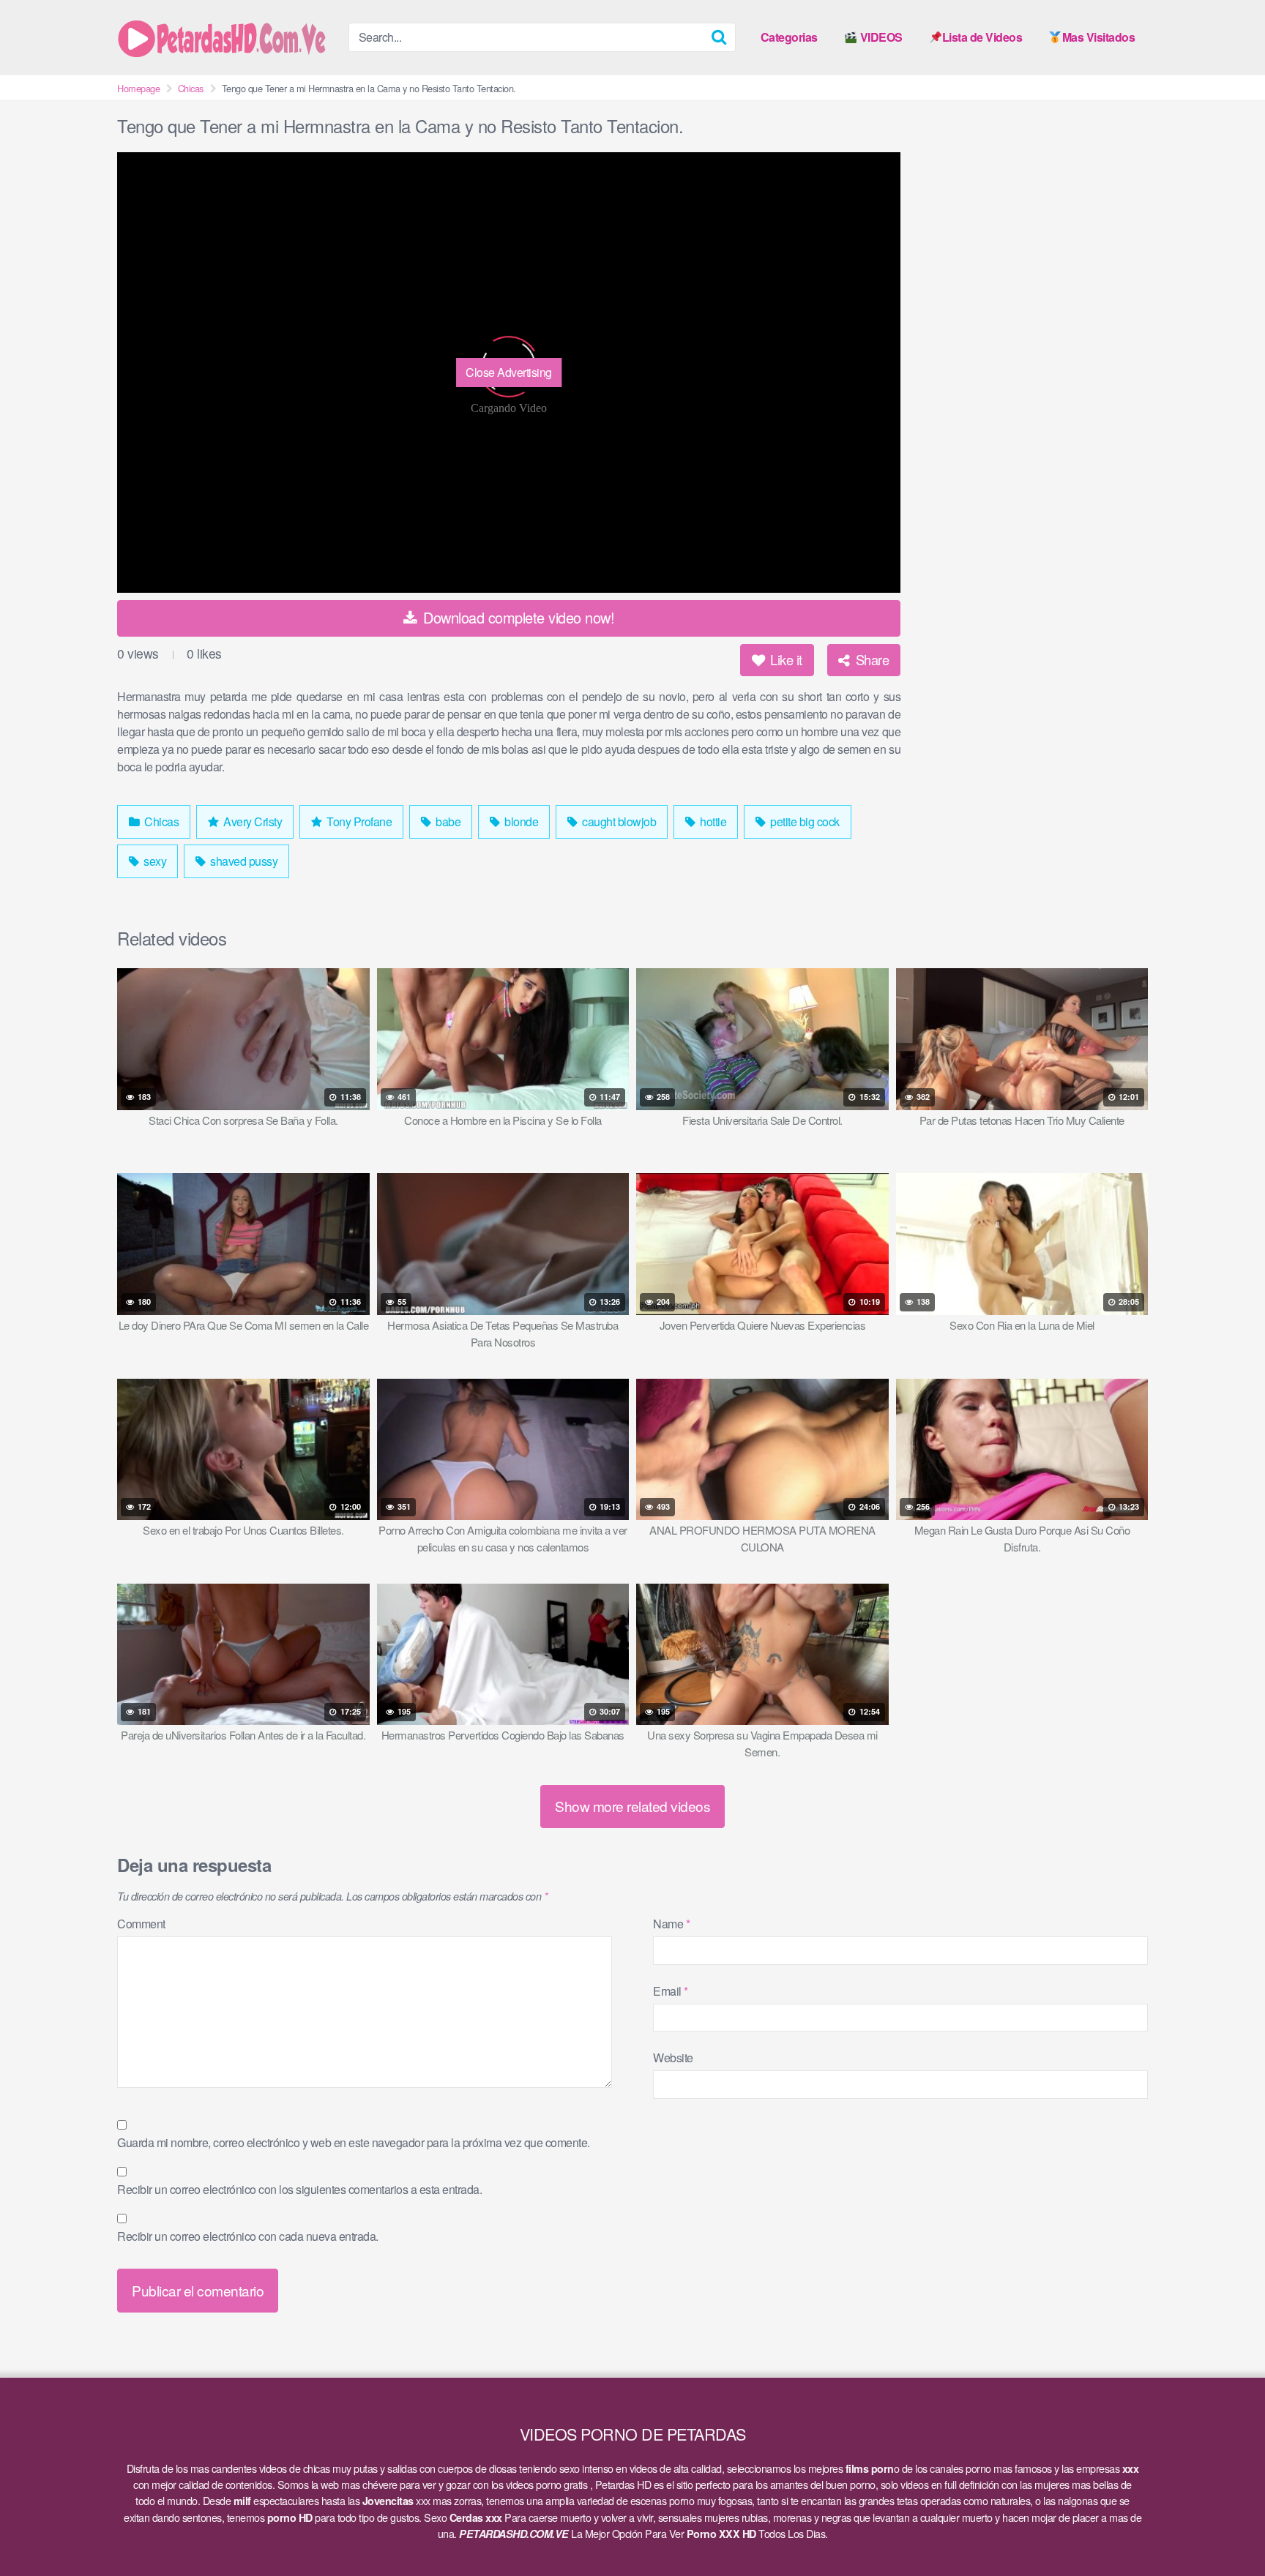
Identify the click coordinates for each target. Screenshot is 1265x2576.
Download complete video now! (517, 617)
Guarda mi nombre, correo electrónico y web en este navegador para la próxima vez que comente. (354, 2142)
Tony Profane (358, 821)
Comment (141, 1924)
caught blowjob (618, 821)
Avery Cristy (252, 821)
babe (447, 821)
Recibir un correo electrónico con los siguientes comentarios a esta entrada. (299, 2189)
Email (671, 1991)
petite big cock (804, 821)
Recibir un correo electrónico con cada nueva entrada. (248, 2236)
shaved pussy (243, 861)
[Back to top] (1225, 2529)
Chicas (191, 88)
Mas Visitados (1099, 37)
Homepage (138, 88)
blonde (520, 821)
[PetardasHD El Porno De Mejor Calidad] (227, 37)
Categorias (789, 37)
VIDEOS (880, 37)
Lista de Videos (982, 37)
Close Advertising (509, 372)
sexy (154, 861)
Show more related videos (632, 1806)
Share (870, 659)
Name (671, 1924)
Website (673, 2058)
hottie (712, 821)
